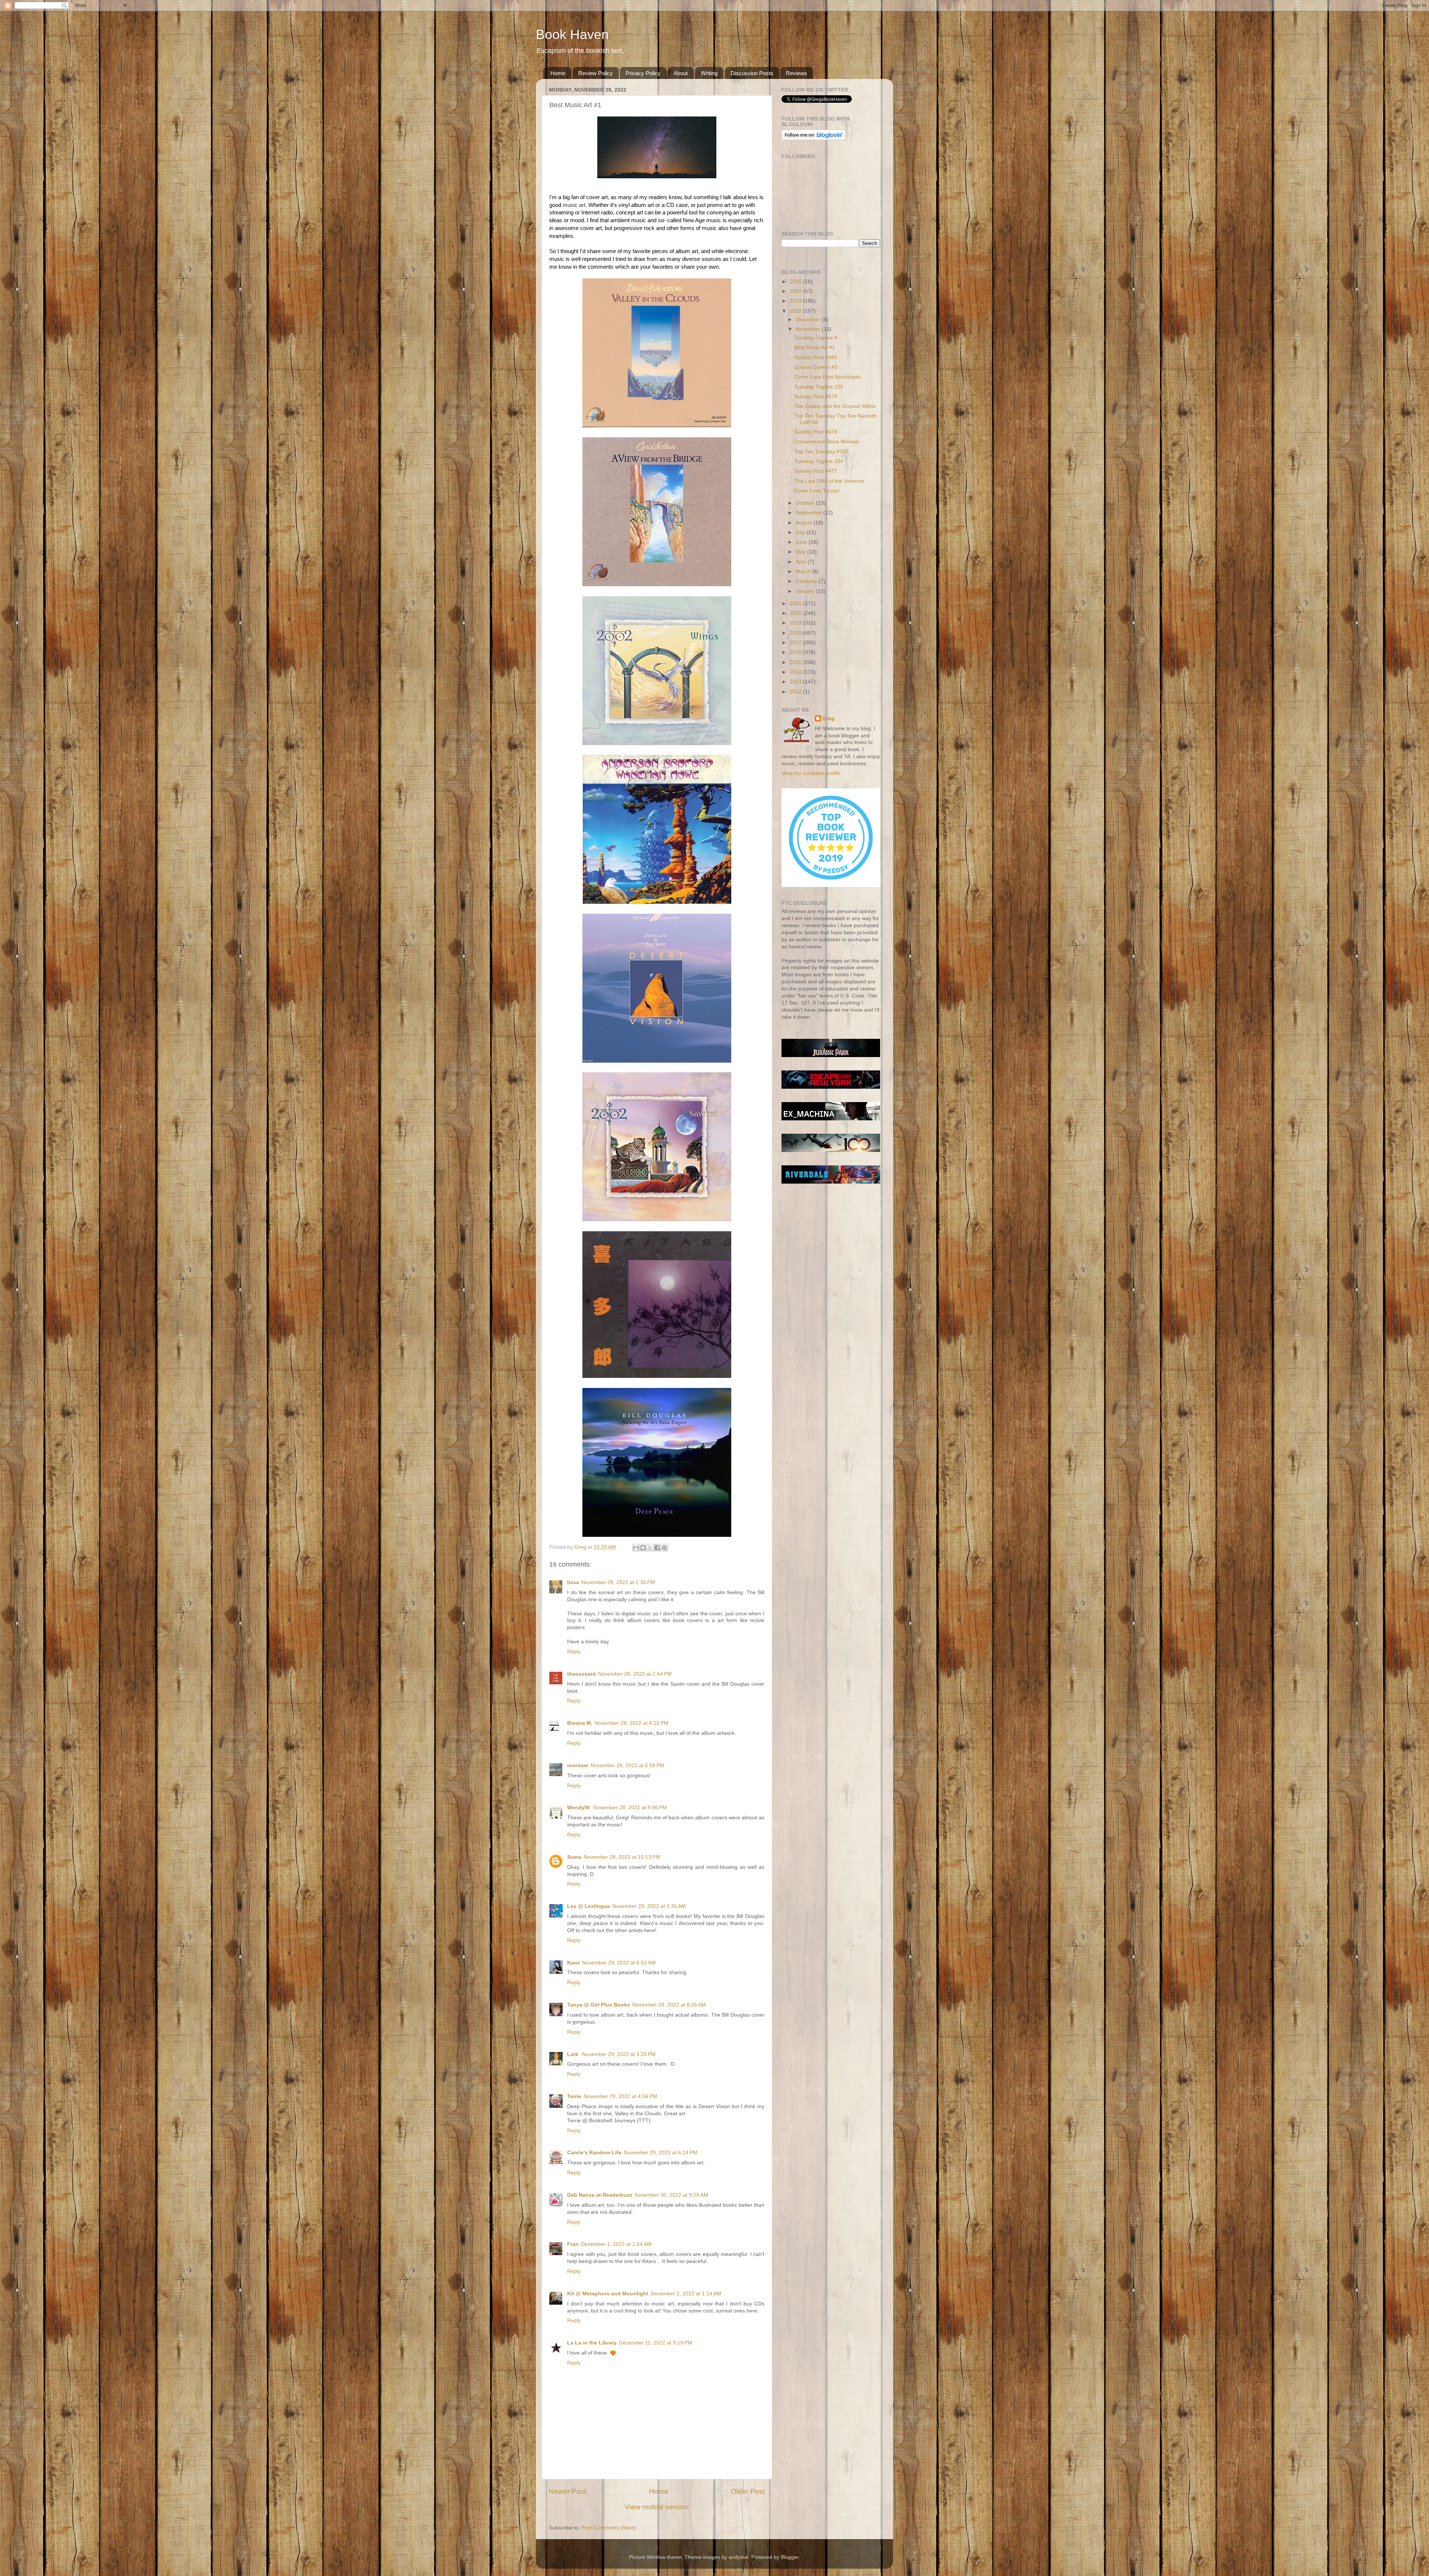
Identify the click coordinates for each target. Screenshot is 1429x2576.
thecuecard (581, 1674)
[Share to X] (650, 1548)
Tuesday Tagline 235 (819, 387)
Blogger (790, 2557)
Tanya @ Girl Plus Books (599, 2005)
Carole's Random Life (594, 2153)
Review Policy (596, 73)
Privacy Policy (643, 73)
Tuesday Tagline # (816, 338)
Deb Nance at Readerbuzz (600, 2195)
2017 (796, 643)
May (801, 552)
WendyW (579, 1808)
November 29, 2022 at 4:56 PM (620, 2096)
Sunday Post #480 (816, 357)
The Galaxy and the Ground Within (835, 406)
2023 (796, 301)
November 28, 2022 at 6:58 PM (627, 1766)
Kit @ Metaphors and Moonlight (608, 2294)
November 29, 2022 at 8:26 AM (669, 2005)
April (802, 562)
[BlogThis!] (643, 1548)
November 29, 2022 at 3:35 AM (649, 1906)
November (809, 329)
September (809, 513)
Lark (573, 2054)
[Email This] (636, 1548)
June (802, 542)
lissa (573, 1582)
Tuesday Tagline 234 (819, 461)
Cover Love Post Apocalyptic (828, 377)
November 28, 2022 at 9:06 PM (630, 1808)
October (806, 503)
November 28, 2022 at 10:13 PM (622, 1857)
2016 (796, 652)
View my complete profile (811, 773)
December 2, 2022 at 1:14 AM (686, 2294)
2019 (796, 623)
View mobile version (657, 2507)
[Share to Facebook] (657, 1548)
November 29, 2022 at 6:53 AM (619, 1963)
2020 (796, 613)
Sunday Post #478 (816, 432)
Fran (573, 2244)
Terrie (574, 2096)
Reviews (797, 73)
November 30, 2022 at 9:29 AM (671, 2195)
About (681, 73)
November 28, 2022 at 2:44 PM (635, 1674)
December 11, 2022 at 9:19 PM (656, 2343)
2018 (796, 633)
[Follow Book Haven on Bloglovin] (814, 139)
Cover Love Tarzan (817, 491)
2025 (796, 282)
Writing (709, 73)
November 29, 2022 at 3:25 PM (619, 2054)
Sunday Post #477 (816, 471)
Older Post (748, 2491)
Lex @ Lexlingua (589, 1906)
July (801, 532)
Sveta (574, 1857)
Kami (573, 1963)
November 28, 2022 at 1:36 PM (618, 1582)
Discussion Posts (752, 73)
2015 (796, 662)
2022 (796, 311)
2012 (796, 692)
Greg (829, 719)
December (809, 320)
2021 (796, 604)
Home (558, 73)
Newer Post (568, 2491)
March (804, 572)
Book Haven (572, 34)
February (807, 581)
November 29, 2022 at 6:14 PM (661, 2153)
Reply (574, 1652)
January (806, 591)
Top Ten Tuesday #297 (821, 452)
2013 (796, 682)
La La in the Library (592, 2343)
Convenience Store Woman (827, 442)
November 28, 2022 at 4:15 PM (632, 1723)
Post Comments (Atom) (609, 2528)
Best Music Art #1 (815, 347)
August (805, 523)
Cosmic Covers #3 (816, 367)
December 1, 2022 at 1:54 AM (616, 2244)
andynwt (739, 2557)
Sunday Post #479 (816, 397)
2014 (796, 672)
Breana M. (580, 1723)
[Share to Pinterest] (664, 1548)
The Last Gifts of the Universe (829, 481)
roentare (578, 1766)
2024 (796, 291)
